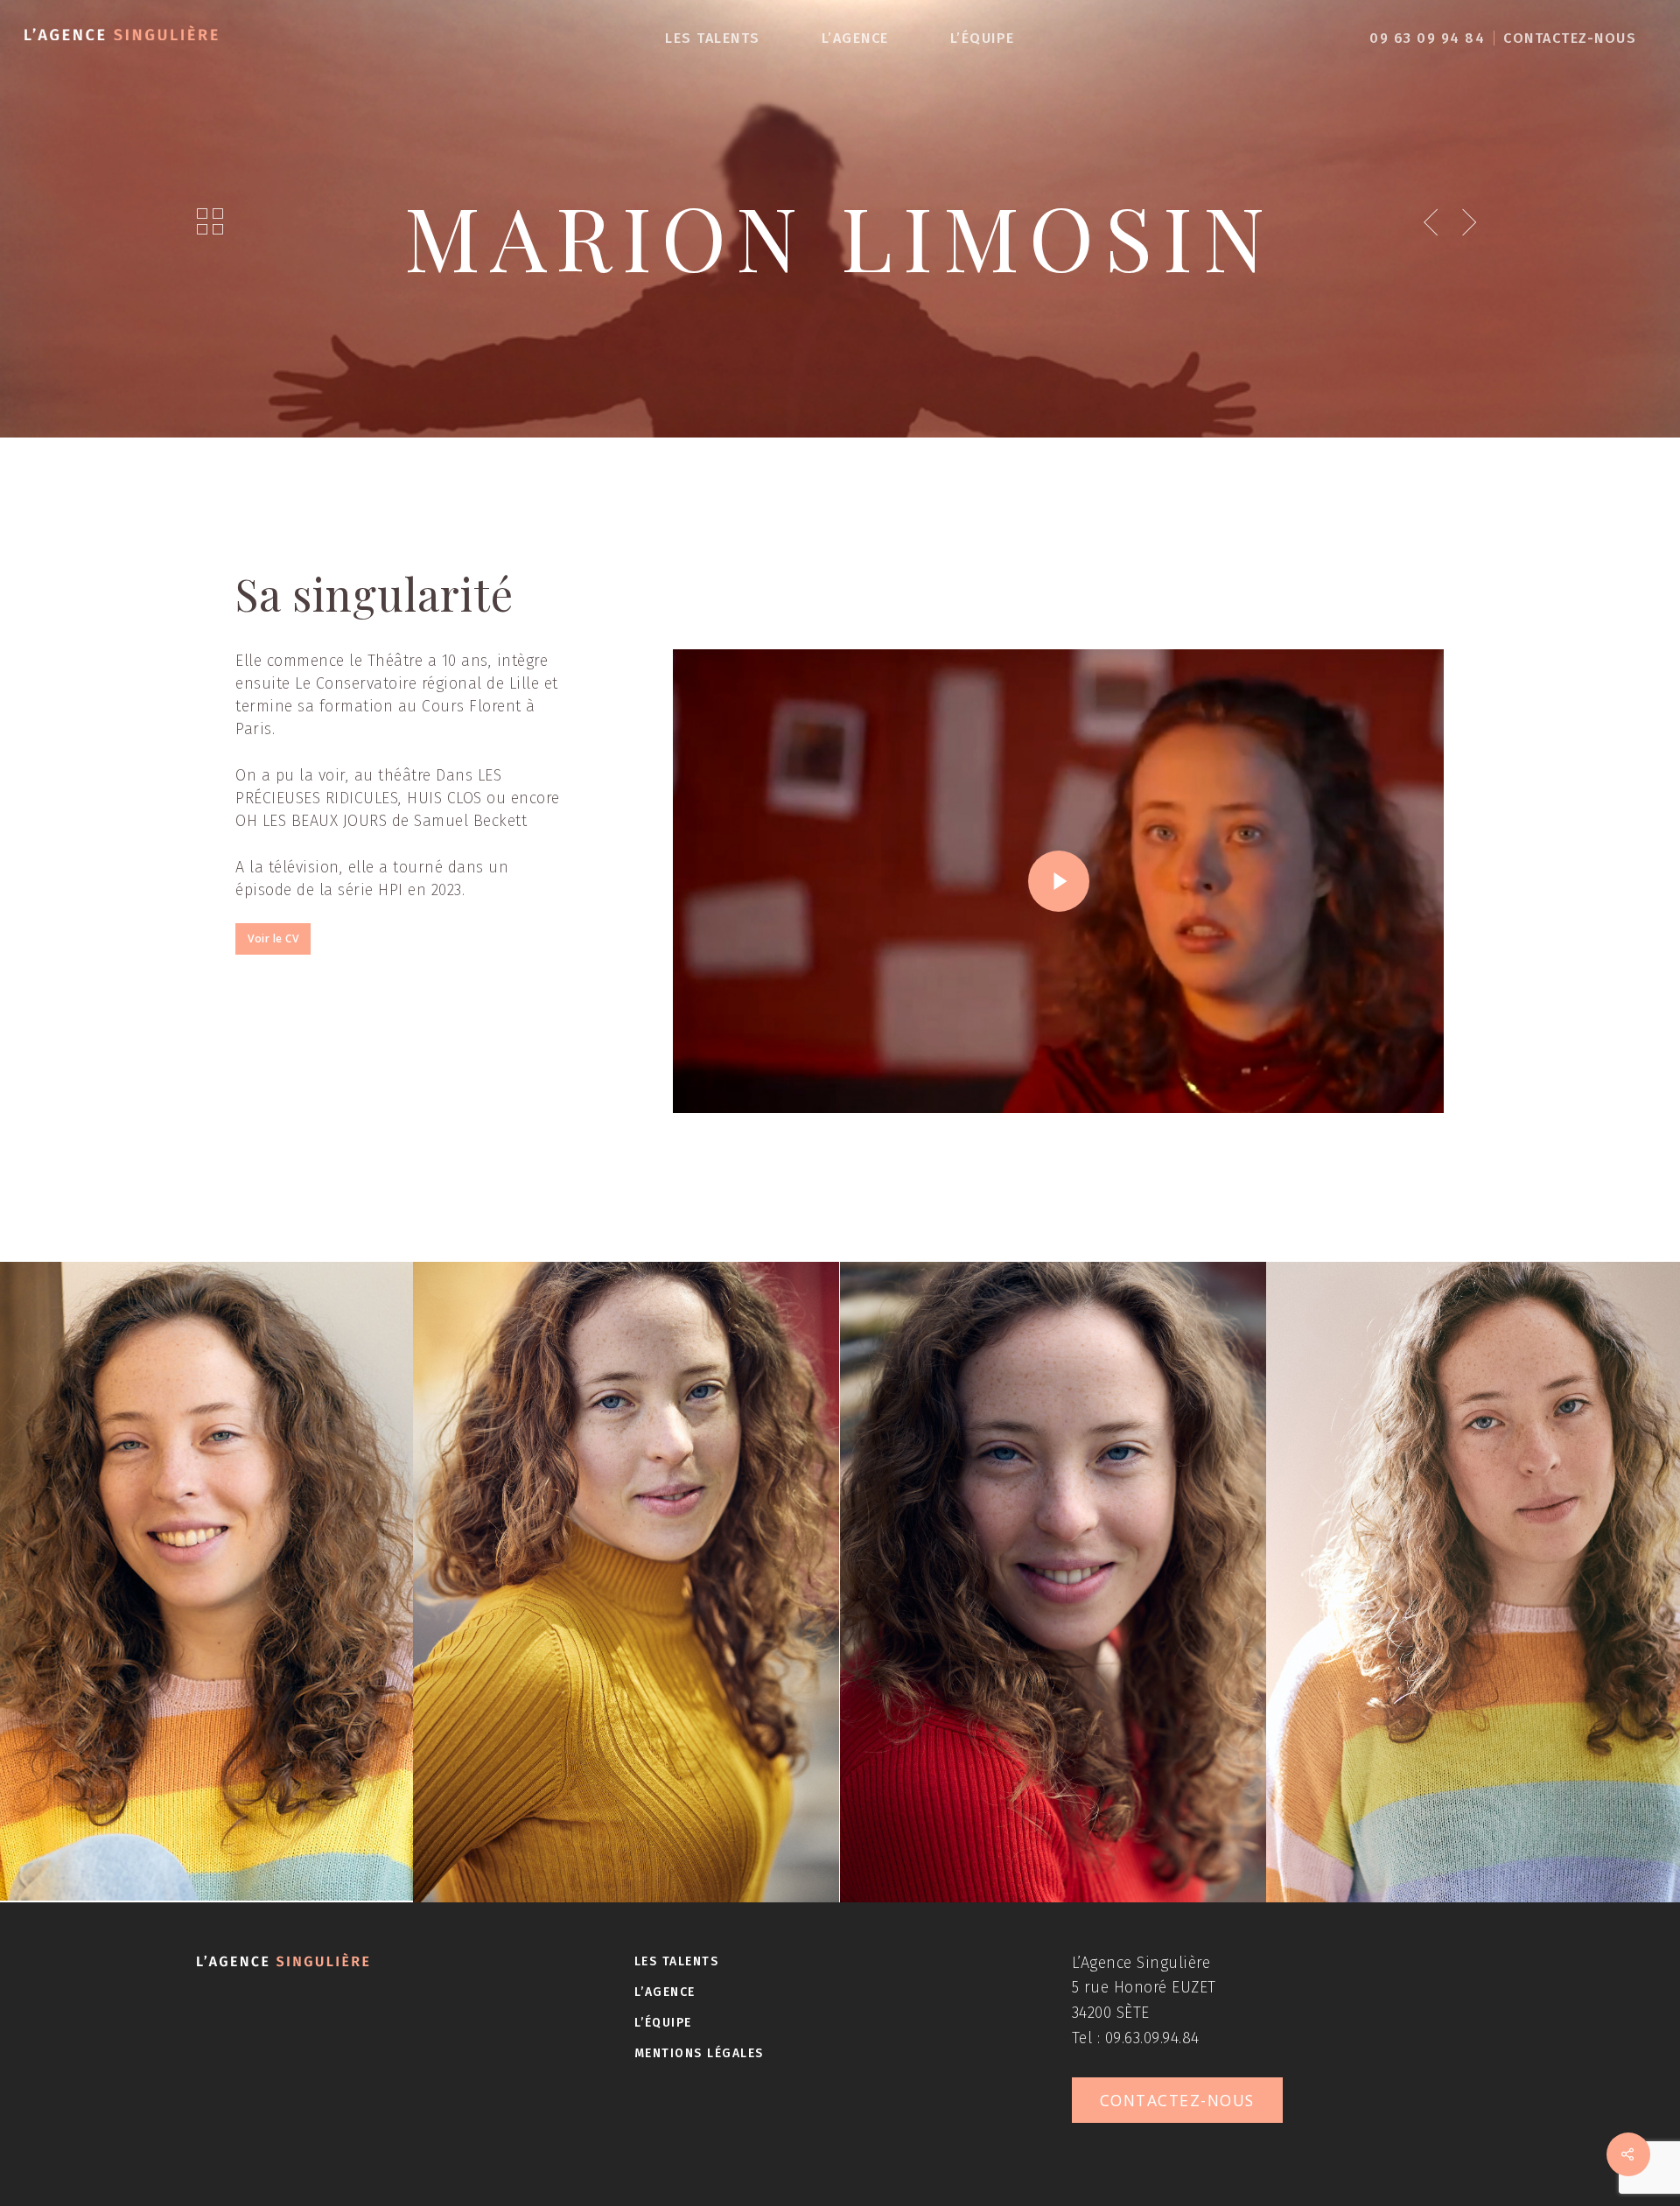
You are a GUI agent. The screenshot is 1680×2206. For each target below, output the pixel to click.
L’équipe (983, 38)
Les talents (713, 38)
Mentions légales (699, 2053)
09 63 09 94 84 (1427, 38)
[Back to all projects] (210, 222)
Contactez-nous (1570, 38)
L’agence (855, 38)
